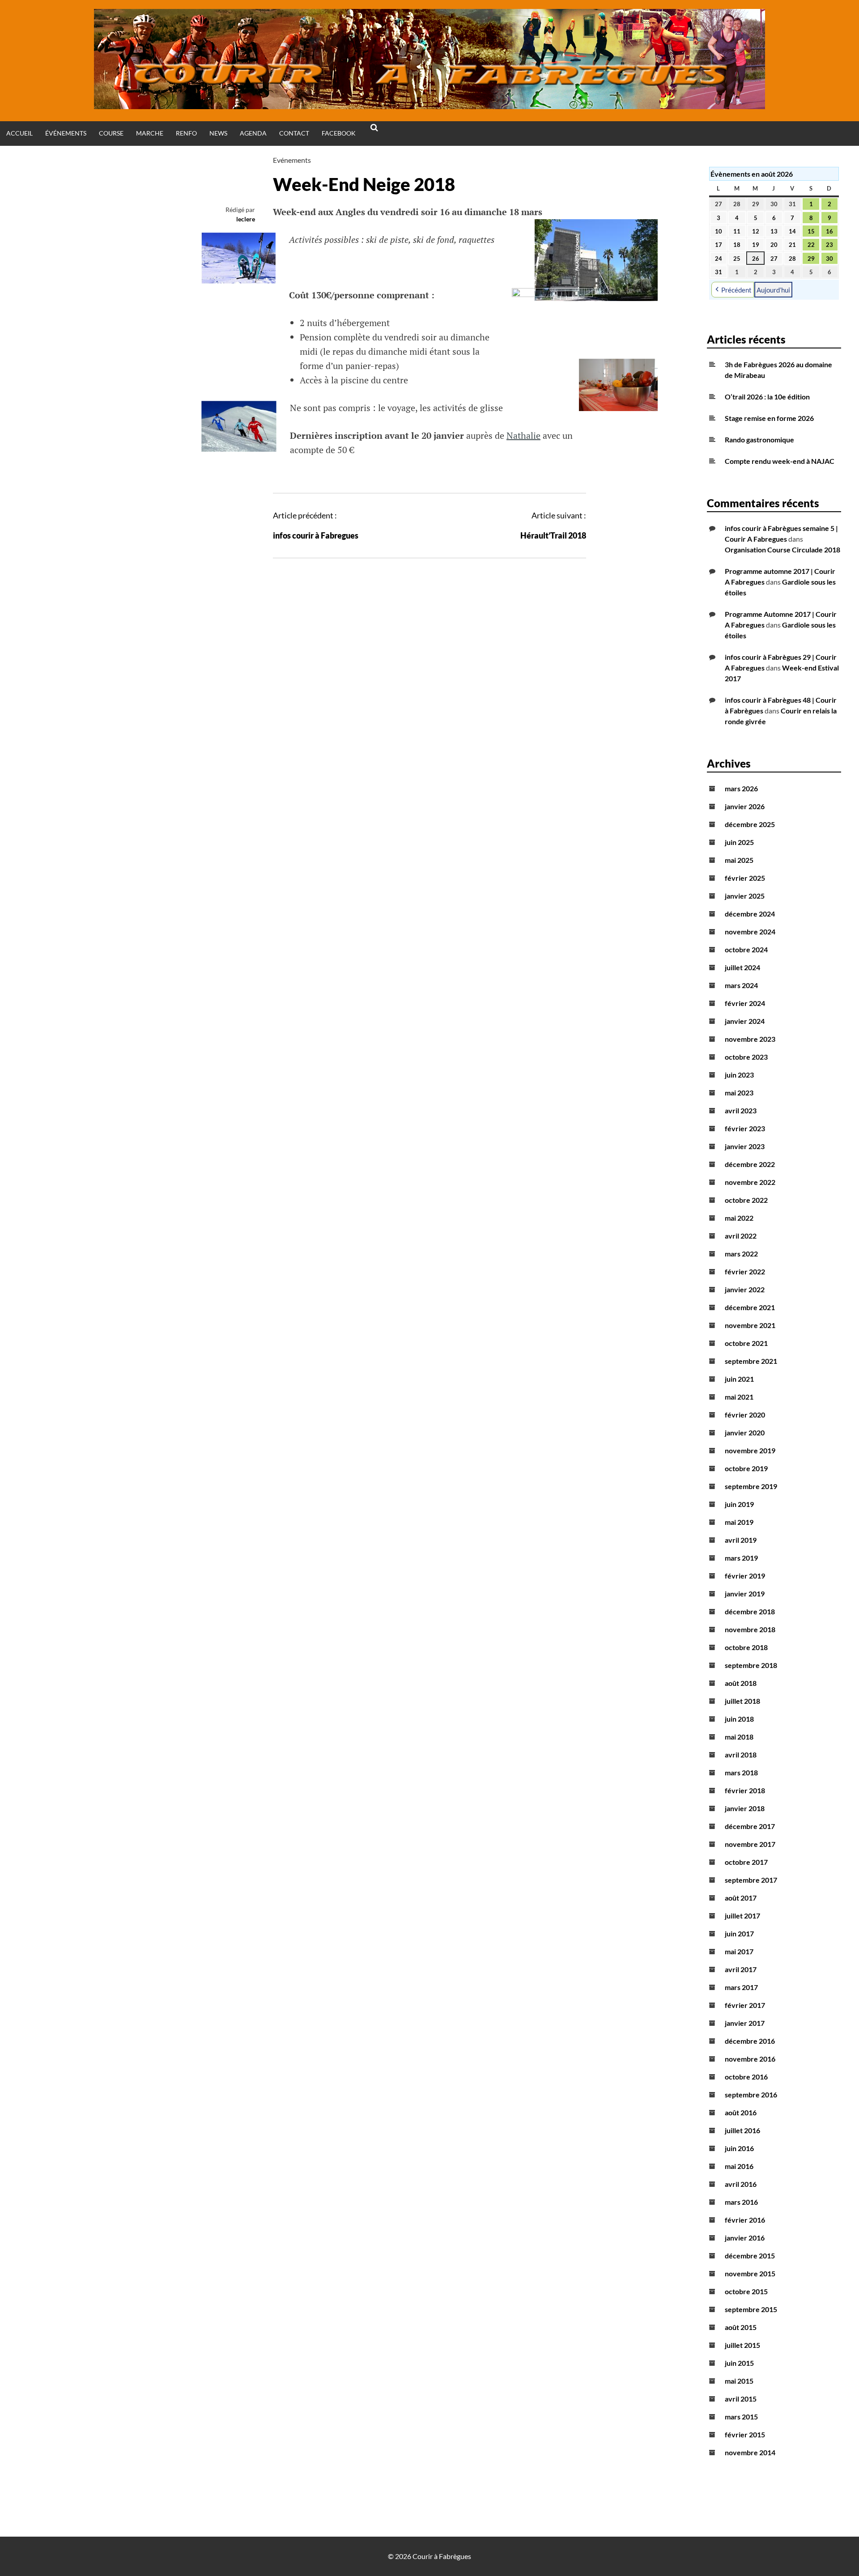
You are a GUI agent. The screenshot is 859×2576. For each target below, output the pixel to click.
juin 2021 (739, 1379)
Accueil (19, 133)
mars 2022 (741, 1254)
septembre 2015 (751, 2309)
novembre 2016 (750, 2059)
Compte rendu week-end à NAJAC (780, 461)
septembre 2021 (751, 1361)
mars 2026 (741, 788)
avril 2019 (741, 1540)
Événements (66, 133)
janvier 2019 (745, 1594)
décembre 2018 (750, 1611)
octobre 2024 (746, 949)
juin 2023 (739, 1075)
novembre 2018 (750, 1629)
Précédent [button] (736, 290)
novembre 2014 (750, 2452)
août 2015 (741, 2327)
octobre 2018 (746, 1647)
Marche (150, 133)
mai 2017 (739, 1951)
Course (111, 133)
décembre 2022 (750, 1164)
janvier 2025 (745, 896)
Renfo (186, 133)
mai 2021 (739, 1397)
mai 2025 (739, 860)
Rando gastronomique (759, 439)
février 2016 (745, 2220)
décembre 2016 (750, 2041)
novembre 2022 (750, 1182)
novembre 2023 (750, 1039)
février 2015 (745, 2434)
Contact (294, 133)
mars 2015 (741, 2417)
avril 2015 (741, 2399)
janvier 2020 (745, 1432)
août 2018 (741, 1683)
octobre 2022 (746, 1200)
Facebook (339, 133)
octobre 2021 (746, 1343)
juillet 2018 (742, 1701)
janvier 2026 (745, 806)
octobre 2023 (746, 1057)
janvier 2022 (745, 1289)
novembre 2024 (750, 932)
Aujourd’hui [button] (773, 290)
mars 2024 (741, 985)
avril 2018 (741, 1755)
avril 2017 (741, 1969)
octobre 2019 (746, 1468)
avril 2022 (741, 1236)
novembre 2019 (750, 1450)
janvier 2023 (745, 1146)
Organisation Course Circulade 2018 (782, 550)
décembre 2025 (750, 824)
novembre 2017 (750, 1844)
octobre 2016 (746, 2077)
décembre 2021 (750, 1307)
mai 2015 (739, 2381)
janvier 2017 (745, 2023)
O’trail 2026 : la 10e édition (767, 397)
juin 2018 (739, 1719)
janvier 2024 (745, 1021)
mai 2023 (739, 1093)
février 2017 (745, 2005)
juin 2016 (739, 2148)
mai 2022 (739, 1218)
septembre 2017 (751, 1880)
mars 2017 (741, 1987)
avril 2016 (741, 2184)
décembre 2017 (750, 1826)
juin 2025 (739, 842)
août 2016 (741, 2112)
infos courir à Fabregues (316, 535)
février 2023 (745, 1128)
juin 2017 (739, 1933)
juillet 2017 (742, 1916)
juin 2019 (739, 1504)
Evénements (292, 160)
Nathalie (523, 435)
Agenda (253, 133)
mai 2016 (739, 2166)
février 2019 (745, 1576)
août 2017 (741, 1898)
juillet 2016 (742, 2130)
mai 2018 (739, 1737)
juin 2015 (739, 2363)
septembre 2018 (751, 1665)
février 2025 (745, 878)
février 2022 (745, 1271)
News (218, 133)
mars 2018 (741, 1772)
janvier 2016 (745, 2238)
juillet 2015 (742, 2345)
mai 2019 (739, 1522)
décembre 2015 (750, 2256)
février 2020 (745, 1415)
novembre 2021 (750, 1325)
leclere (246, 219)
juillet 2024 (742, 967)
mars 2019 (741, 1558)
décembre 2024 (750, 914)
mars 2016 (741, 2202)
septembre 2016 (751, 2094)
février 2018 (745, 1790)
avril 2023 (741, 1110)
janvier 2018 (745, 1808)
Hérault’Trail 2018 (553, 535)
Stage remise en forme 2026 (769, 418)
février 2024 (745, 1003)
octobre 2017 (746, 1862)
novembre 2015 (750, 2273)
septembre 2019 (751, 1486)
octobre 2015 (746, 2291)
